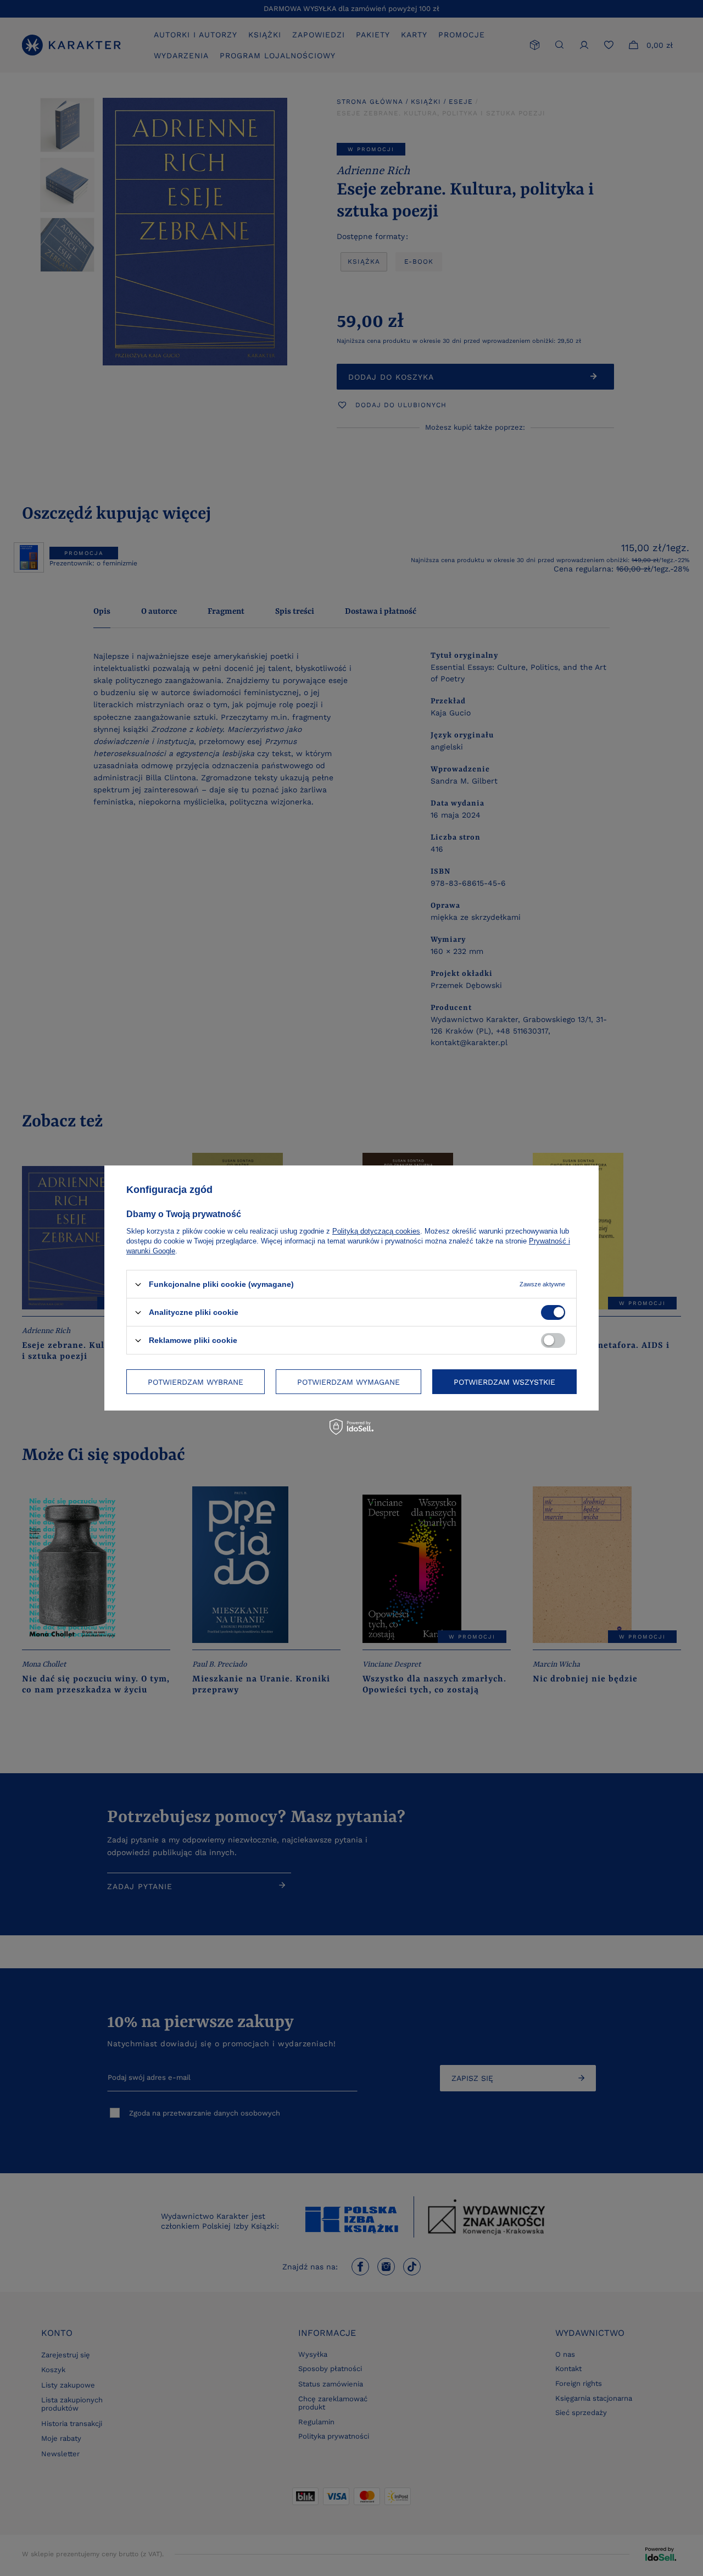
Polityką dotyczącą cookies (376, 1231)
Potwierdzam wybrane (196, 1381)
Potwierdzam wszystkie (504, 1381)
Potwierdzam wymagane (348, 1381)
